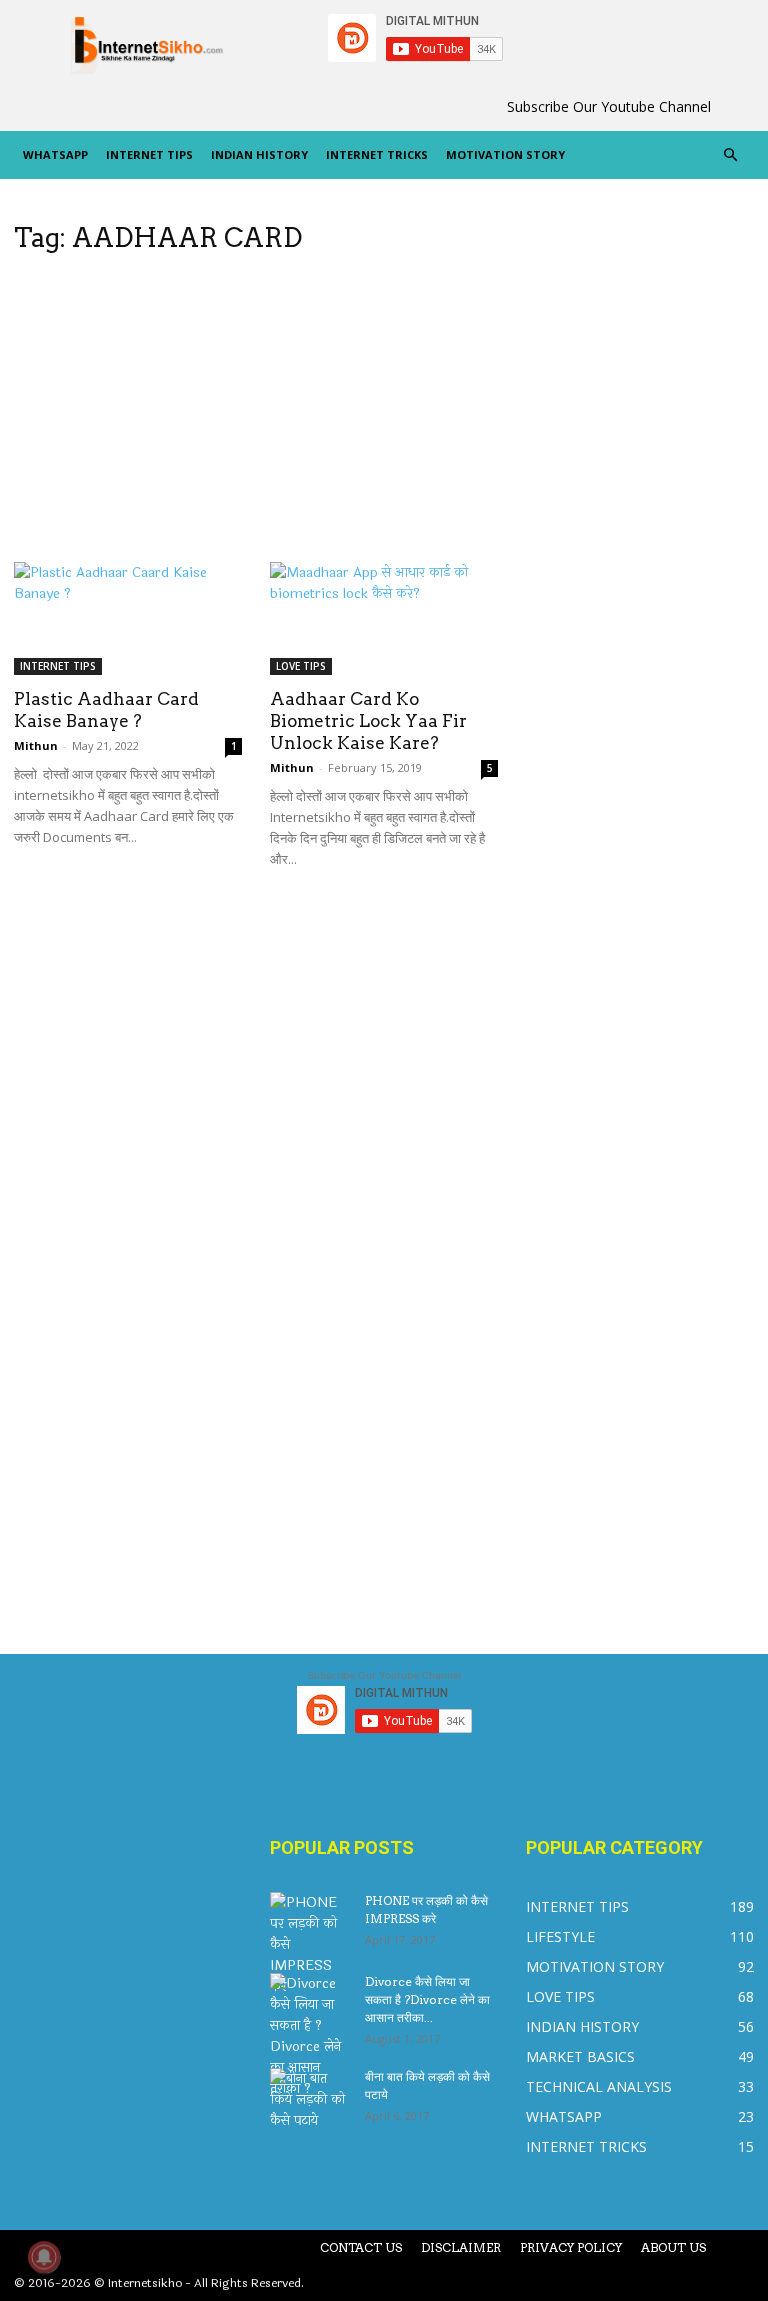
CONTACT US (361, 2247)
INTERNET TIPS (149, 154)
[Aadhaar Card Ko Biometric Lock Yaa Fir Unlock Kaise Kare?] (384, 618)
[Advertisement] (256, 414)
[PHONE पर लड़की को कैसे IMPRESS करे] (310, 1944)
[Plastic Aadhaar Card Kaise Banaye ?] (128, 618)
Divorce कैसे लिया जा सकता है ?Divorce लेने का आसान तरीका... (427, 1999)
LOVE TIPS (301, 666)
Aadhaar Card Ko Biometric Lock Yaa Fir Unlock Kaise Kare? (368, 721)
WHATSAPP (55, 154)
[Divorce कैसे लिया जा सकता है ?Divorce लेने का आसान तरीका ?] (310, 2036)
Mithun (36, 745)
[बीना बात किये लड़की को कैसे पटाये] (310, 2099)
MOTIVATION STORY (505, 154)
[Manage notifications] (44, 2257)
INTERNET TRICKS (377, 154)
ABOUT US (673, 2247)
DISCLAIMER (461, 2247)
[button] (730, 155)
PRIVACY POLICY (571, 2247)
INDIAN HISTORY (259, 154)
